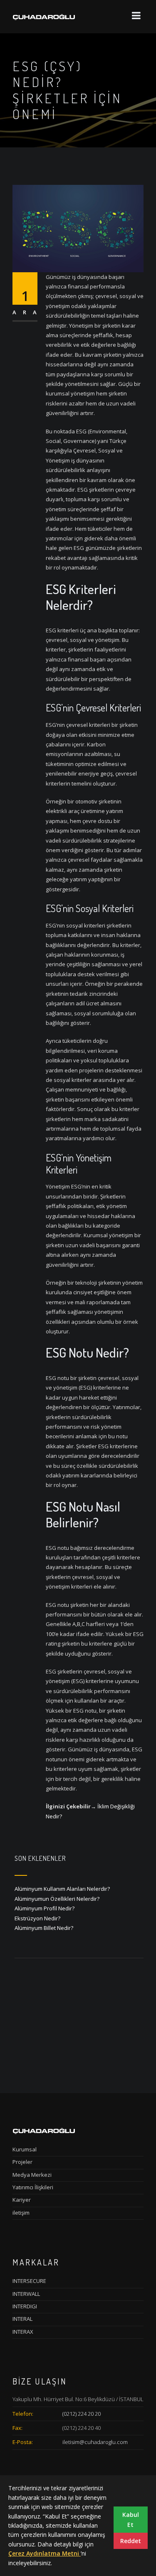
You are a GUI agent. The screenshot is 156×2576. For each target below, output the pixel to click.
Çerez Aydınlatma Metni (45, 2553)
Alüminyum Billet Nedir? (44, 1928)
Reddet (131, 2541)
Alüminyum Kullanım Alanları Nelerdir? (62, 1889)
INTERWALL (26, 2294)
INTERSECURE (29, 2281)
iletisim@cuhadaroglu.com (95, 2442)
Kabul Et (131, 2519)
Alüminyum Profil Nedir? (45, 1908)
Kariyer (22, 2200)
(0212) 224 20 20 (82, 2414)
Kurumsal (25, 2149)
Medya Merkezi (32, 2175)
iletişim (21, 2213)
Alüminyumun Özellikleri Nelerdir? (57, 1899)
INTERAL (22, 2319)
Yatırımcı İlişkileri (33, 2187)
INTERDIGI (25, 2306)
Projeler (22, 2162)
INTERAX (23, 2332)
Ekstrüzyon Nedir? (37, 1918)
